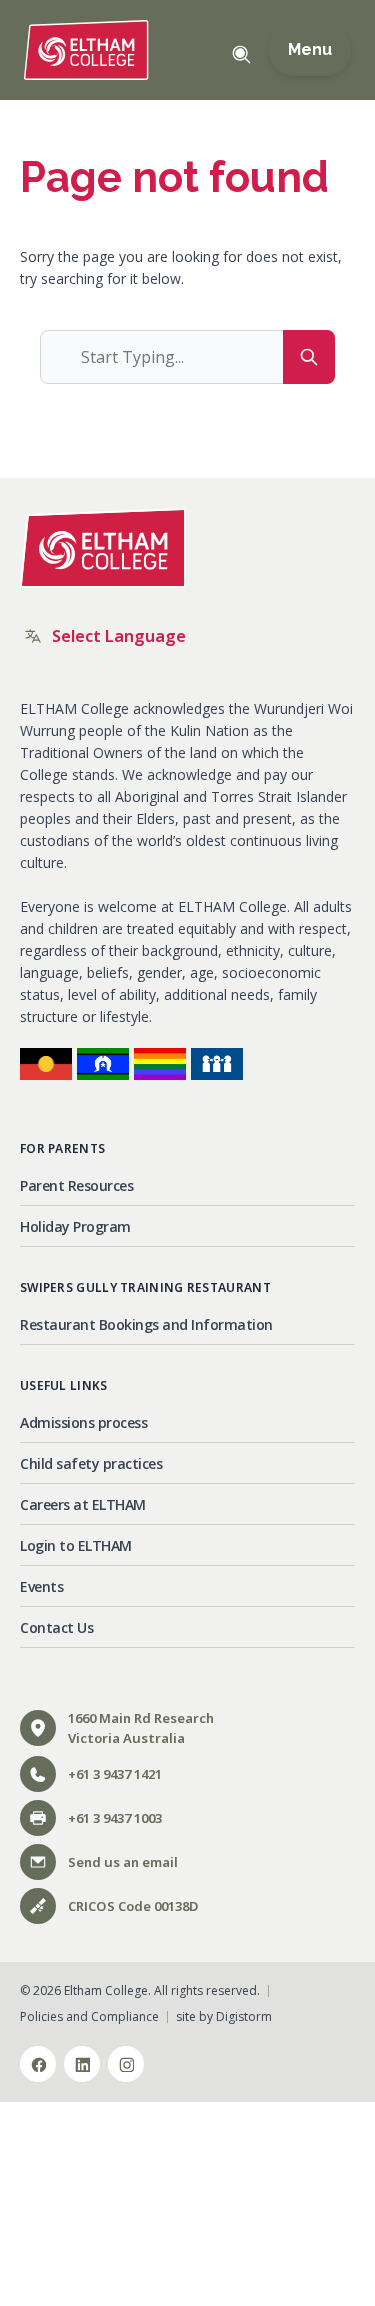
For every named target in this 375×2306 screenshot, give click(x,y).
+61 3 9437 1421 (115, 1774)
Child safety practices (91, 1463)
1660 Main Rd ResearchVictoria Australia (141, 1728)
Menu (309, 50)
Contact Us (56, 1627)
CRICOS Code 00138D (133, 1906)
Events (41, 1586)
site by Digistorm (224, 2016)
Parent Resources (76, 1185)
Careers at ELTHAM (83, 1504)
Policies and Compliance (89, 2016)
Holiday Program (75, 1226)
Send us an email (123, 1862)
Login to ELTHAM (76, 1545)
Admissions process (83, 1422)
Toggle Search (241, 54)
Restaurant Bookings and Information (146, 1324)
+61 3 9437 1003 (115, 1818)
